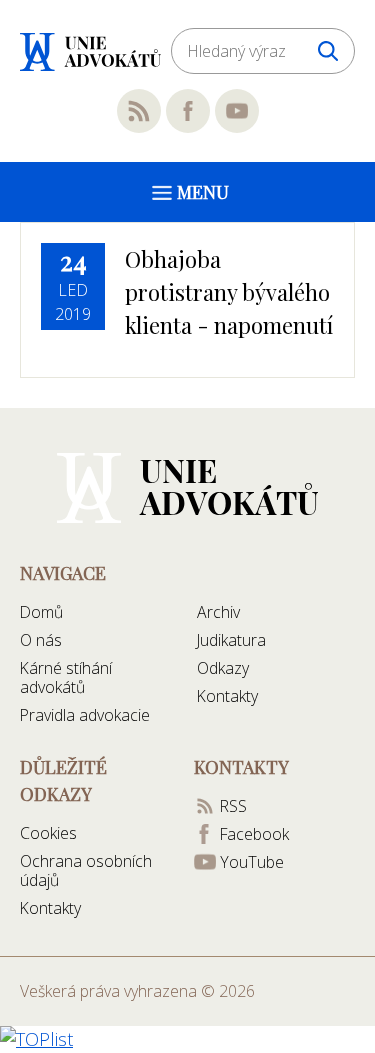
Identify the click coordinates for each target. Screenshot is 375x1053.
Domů (41, 612)
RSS (139, 111)
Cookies (48, 833)
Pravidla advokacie (85, 715)
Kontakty (227, 696)
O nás (41, 640)
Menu (203, 192)
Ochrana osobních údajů (86, 870)
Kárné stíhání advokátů (66, 677)
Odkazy (223, 668)
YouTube (237, 111)
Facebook (188, 111)
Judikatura (231, 640)
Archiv (218, 612)
